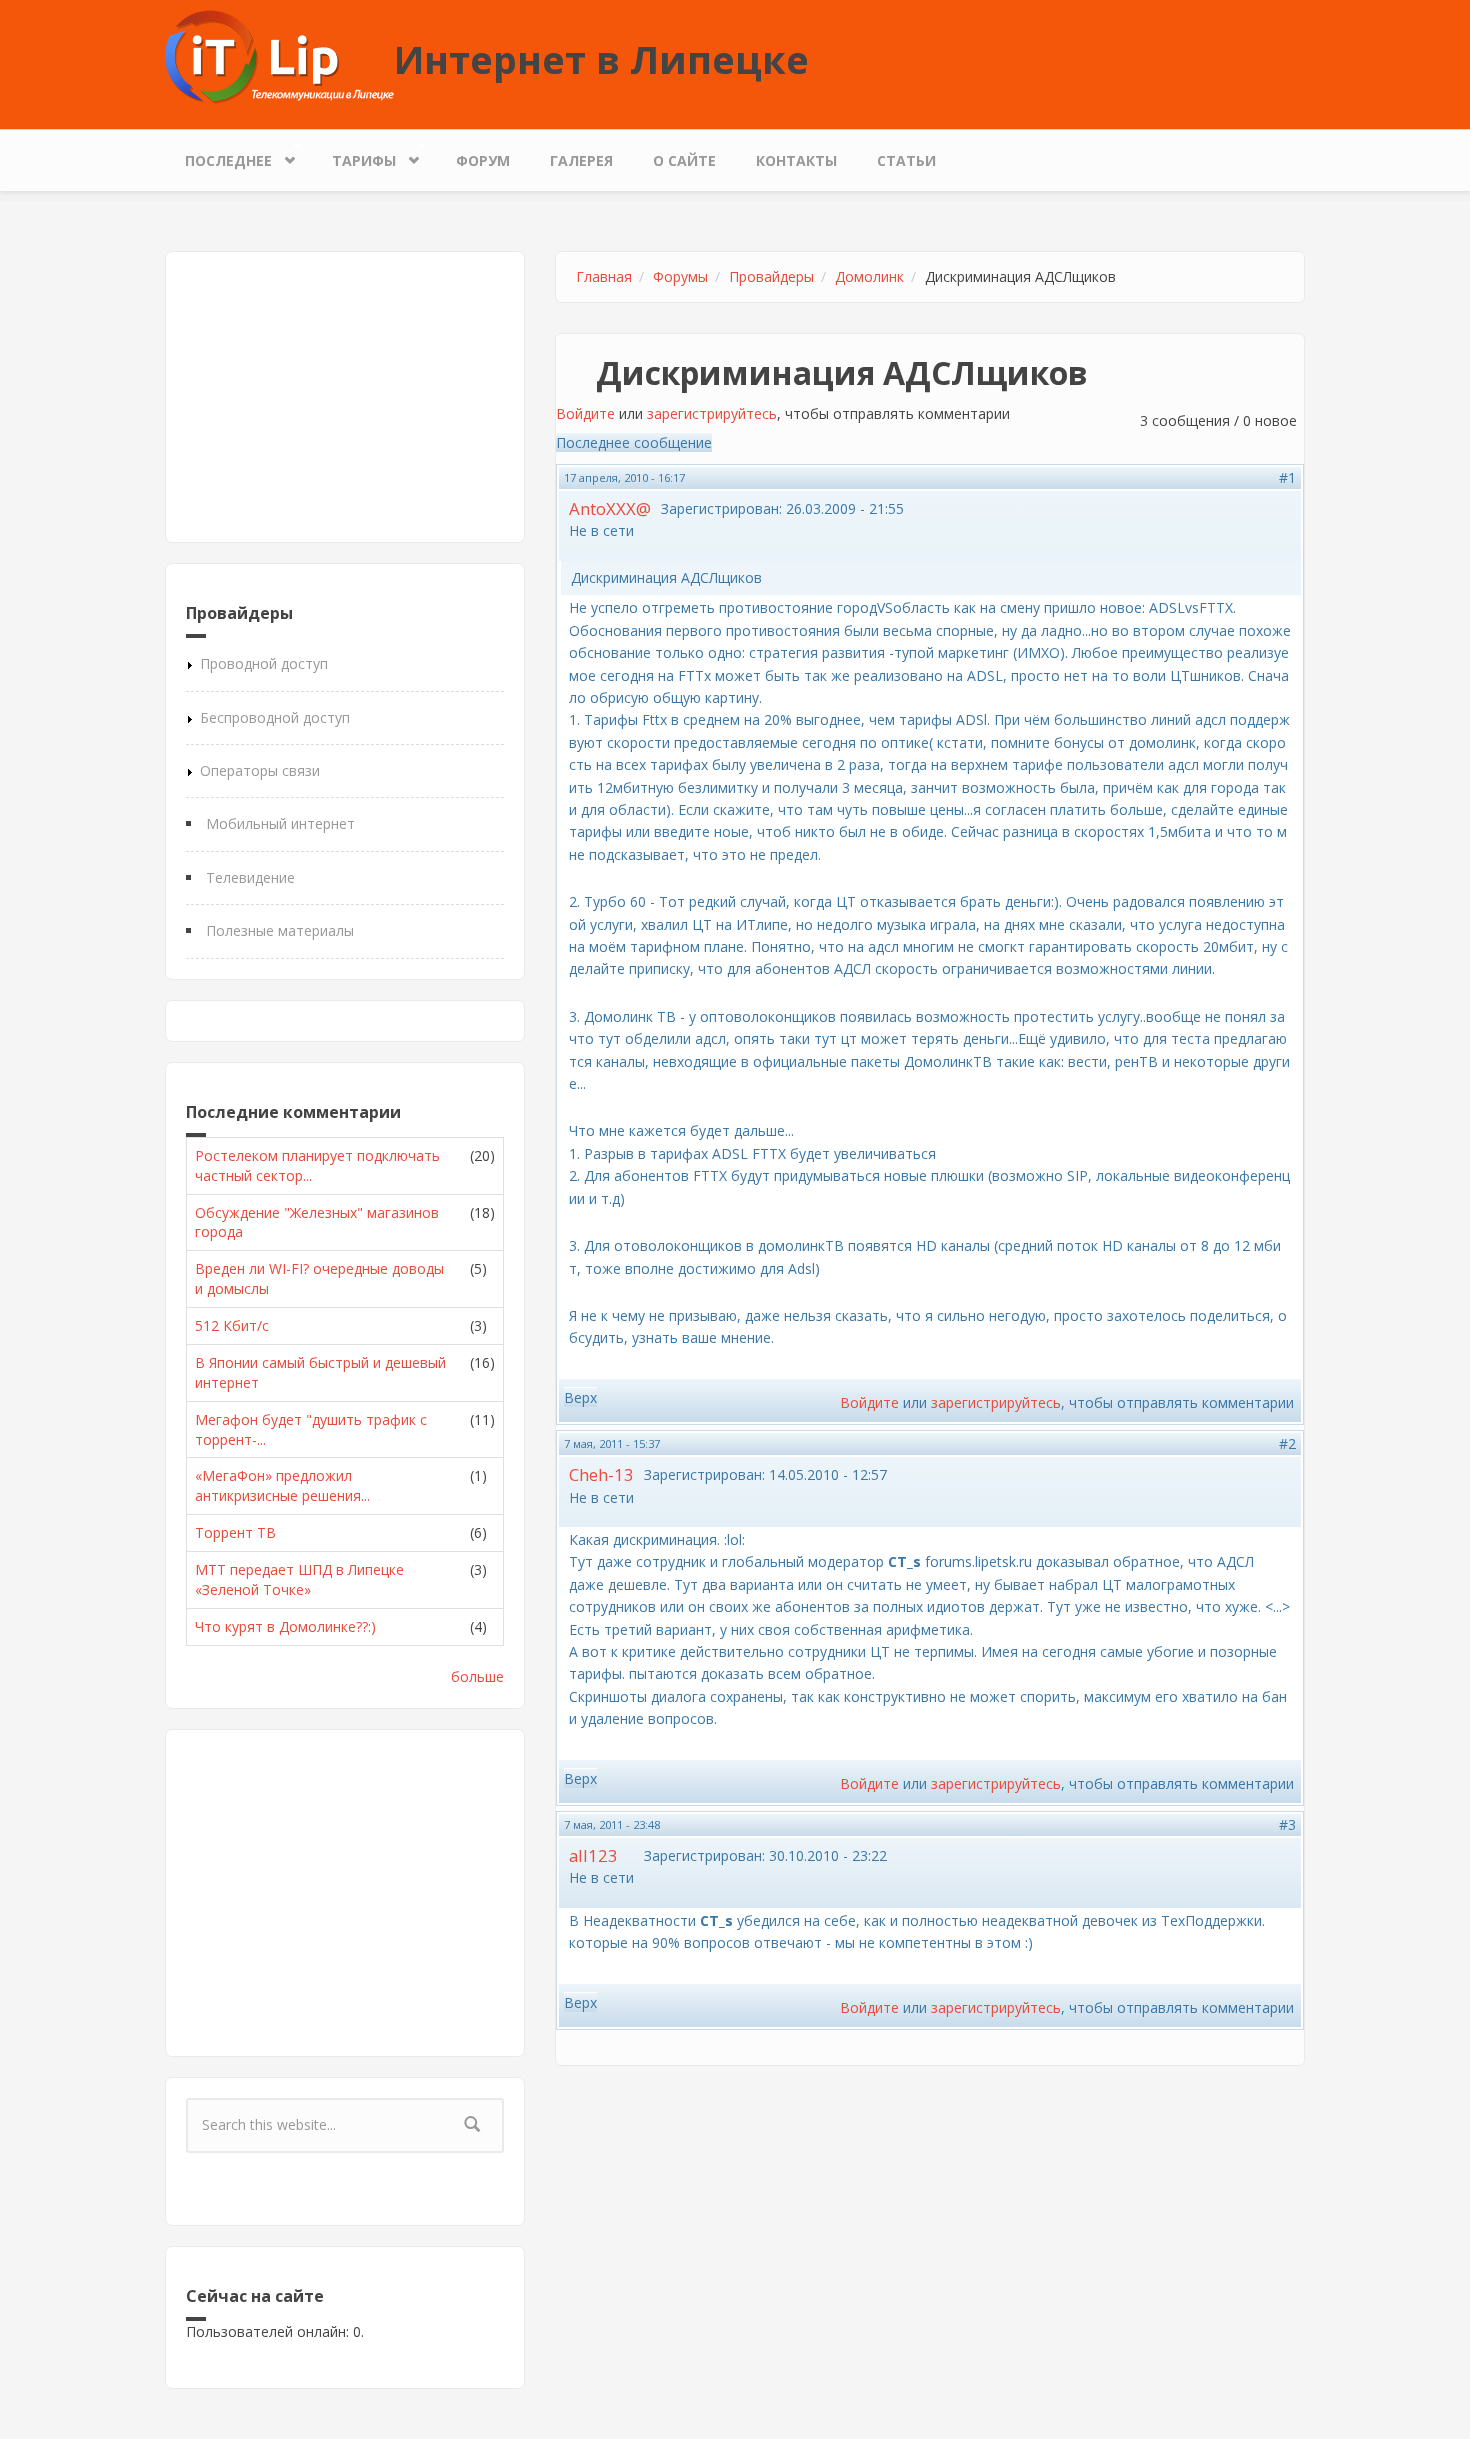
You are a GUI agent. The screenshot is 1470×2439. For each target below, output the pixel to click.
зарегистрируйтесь (712, 413)
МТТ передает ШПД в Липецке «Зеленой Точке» (299, 1579)
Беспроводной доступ (275, 717)
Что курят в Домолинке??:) (285, 1626)
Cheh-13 (601, 1474)
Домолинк (869, 276)
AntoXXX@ (610, 508)
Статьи (906, 160)
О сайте (684, 160)
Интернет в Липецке (601, 59)
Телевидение (250, 877)
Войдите (585, 413)
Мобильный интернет (280, 823)
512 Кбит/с (232, 1325)
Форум (483, 160)
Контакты (796, 160)
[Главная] (279, 55)
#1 (1287, 477)
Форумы (680, 276)
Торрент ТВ (235, 1532)
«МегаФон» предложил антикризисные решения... (282, 1485)
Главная (604, 276)
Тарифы (354, 156)
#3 (1287, 1824)
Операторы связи (260, 770)
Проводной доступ (264, 663)
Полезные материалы (280, 930)
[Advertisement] (345, 397)
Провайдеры (771, 276)
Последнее (218, 156)
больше (477, 1676)
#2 (1287, 1443)
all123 (593, 1855)
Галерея (581, 160)
